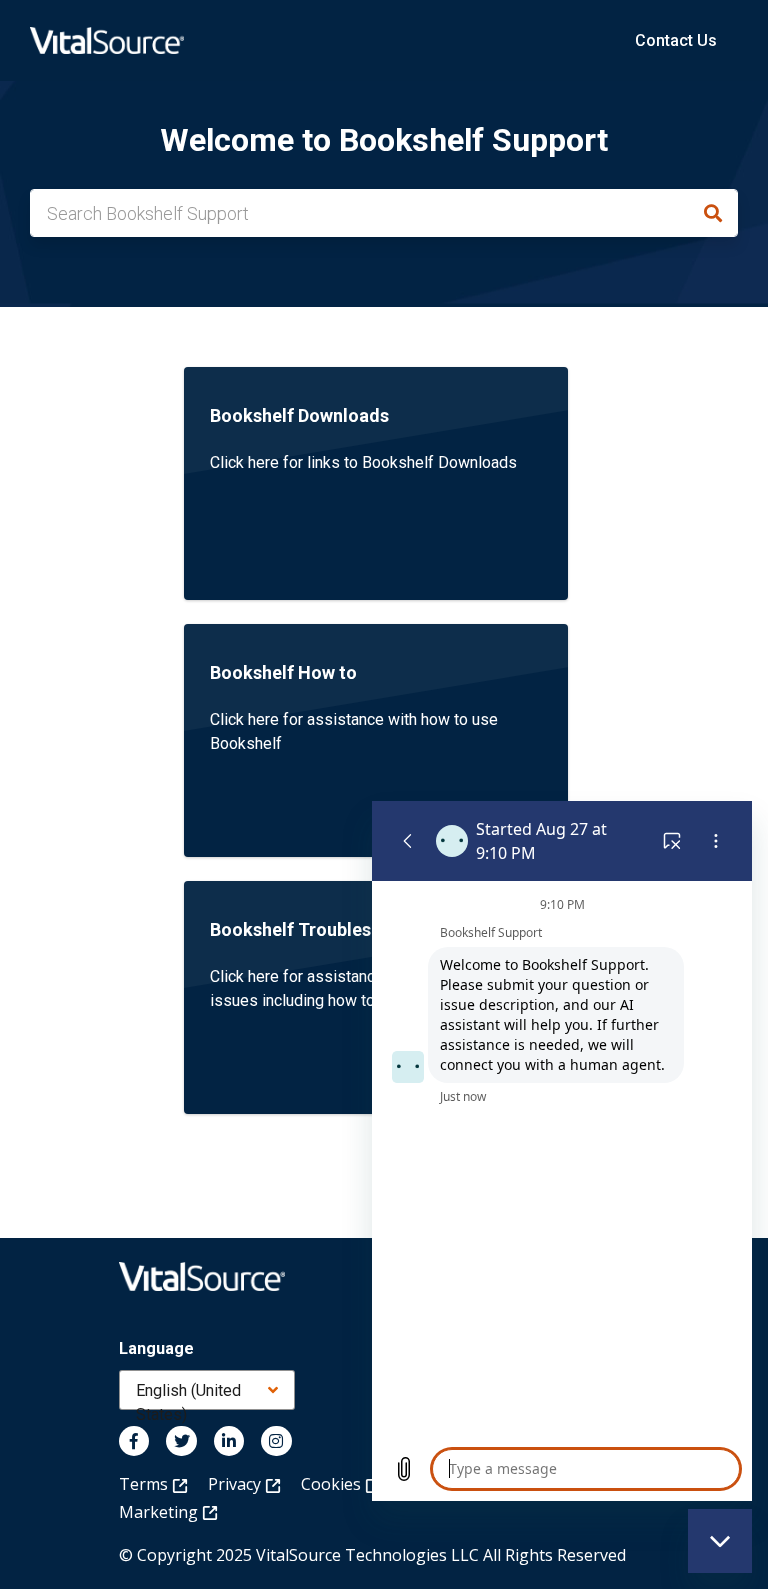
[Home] (107, 40)
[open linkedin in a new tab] (229, 1441)
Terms (145, 1484)
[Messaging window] (562, 1151)
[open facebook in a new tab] (134, 1441)
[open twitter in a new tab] (181, 1441)
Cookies (333, 1484)
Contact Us (676, 40)
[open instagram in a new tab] (276, 1441)
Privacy (236, 1484)
